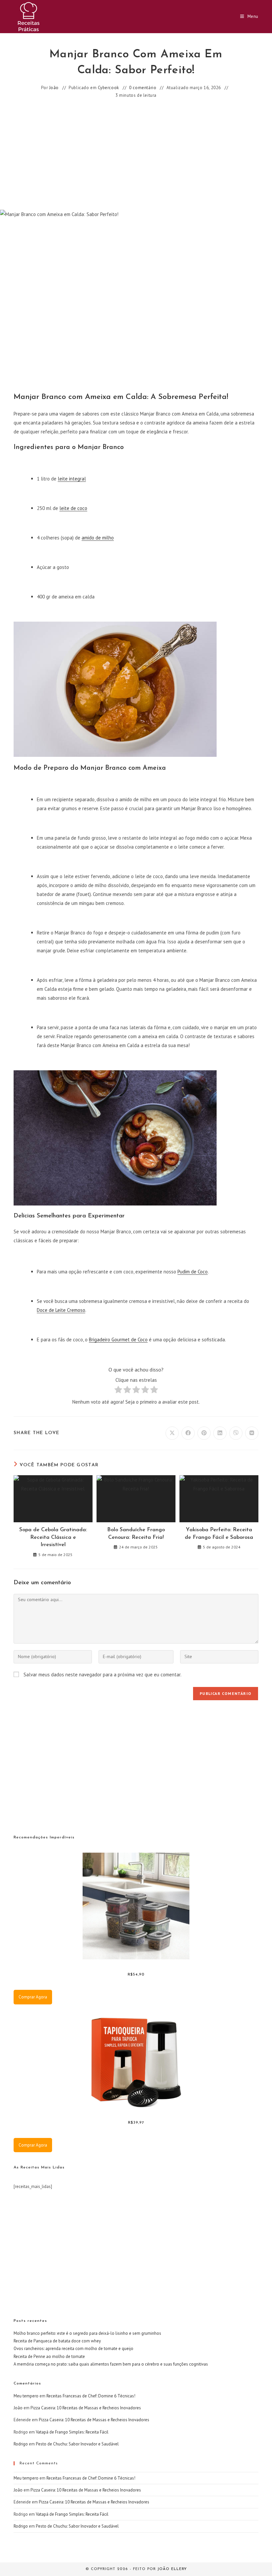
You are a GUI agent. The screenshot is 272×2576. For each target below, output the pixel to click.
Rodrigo (21, 2444)
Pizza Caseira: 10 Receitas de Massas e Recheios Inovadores (86, 2408)
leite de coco (73, 508)
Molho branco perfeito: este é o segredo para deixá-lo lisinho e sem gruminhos (87, 2333)
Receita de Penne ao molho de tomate (49, 2356)
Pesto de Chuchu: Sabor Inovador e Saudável (77, 2444)
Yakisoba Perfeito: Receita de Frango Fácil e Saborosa (219, 1534)
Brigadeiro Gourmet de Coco (118, 1340)
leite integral (72, 479)
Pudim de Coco (193, 1272)
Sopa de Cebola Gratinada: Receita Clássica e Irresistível (53, 1537)
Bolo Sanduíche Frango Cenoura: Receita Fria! (136, 1534)
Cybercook (108, 88)
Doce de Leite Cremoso (61, 1310)
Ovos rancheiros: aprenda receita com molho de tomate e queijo (73, 2349)
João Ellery (172, 2569)
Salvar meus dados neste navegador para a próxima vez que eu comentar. (102, 1675)
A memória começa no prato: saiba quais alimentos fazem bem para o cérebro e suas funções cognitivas (111, 2364)
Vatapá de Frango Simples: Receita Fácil (72, 2432)
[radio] (118, 1391)
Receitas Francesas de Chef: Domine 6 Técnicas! (91, 2396)
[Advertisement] (136, 155)
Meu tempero (26, 2396)
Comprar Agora (33, 1997)
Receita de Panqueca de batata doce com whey (57, 2341)
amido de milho (98, 538)
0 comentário (143, 88)
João (54, 88)
